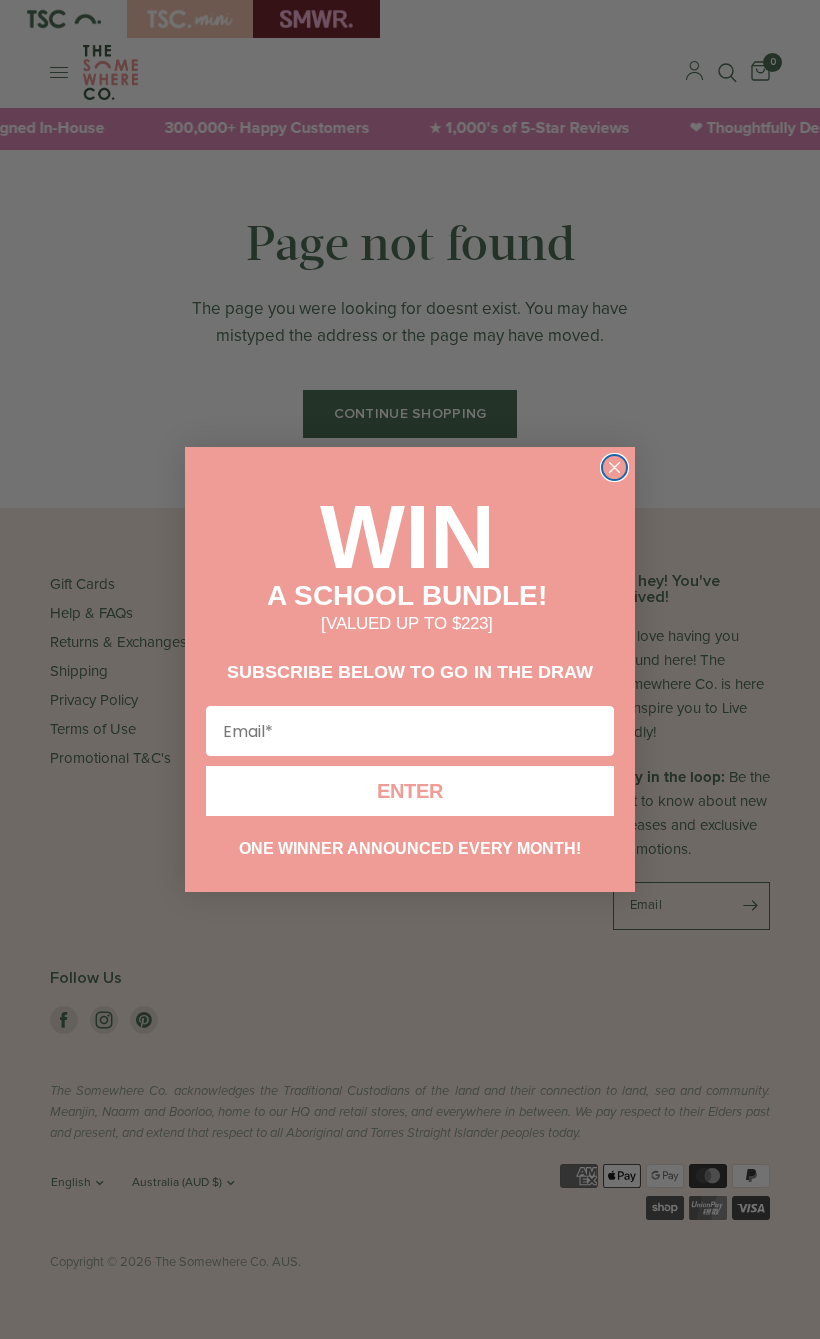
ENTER (410, 794)
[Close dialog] (614, 465)
